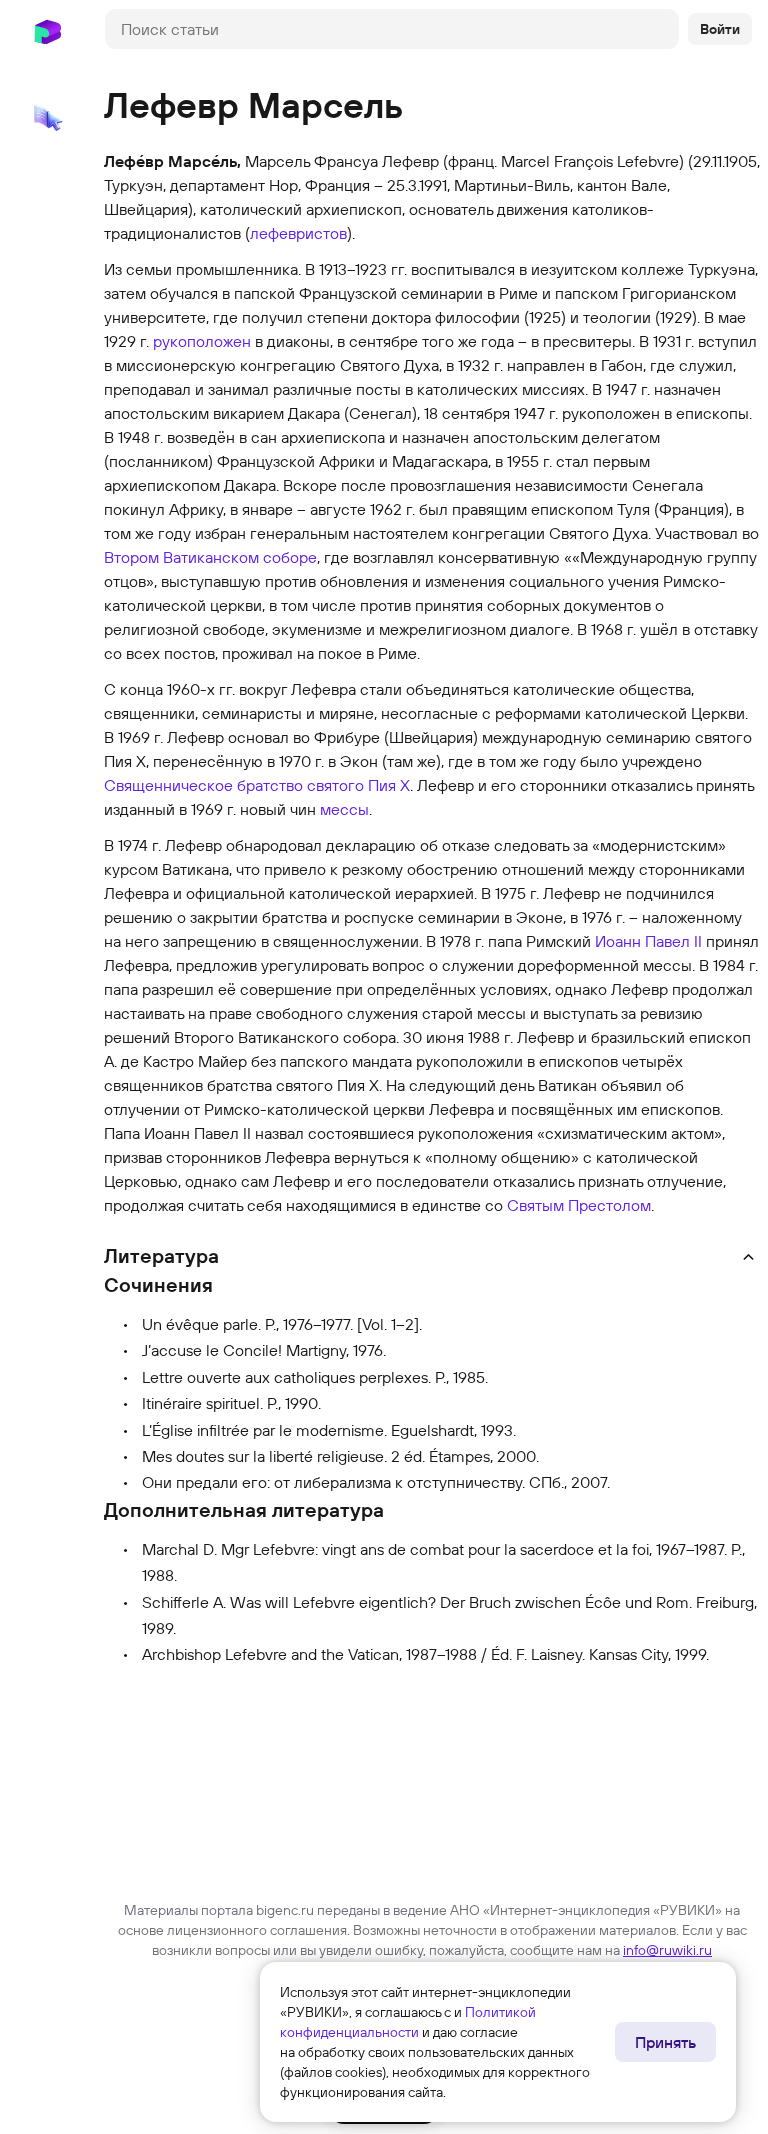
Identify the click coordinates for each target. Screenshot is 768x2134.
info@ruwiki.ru (667, 1950)
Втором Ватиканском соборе (210, 557)
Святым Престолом (579, 1205)
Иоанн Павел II (648, 941)
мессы (344, 809)
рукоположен (202, 341)
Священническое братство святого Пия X (257, 785)
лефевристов (298, 233)
